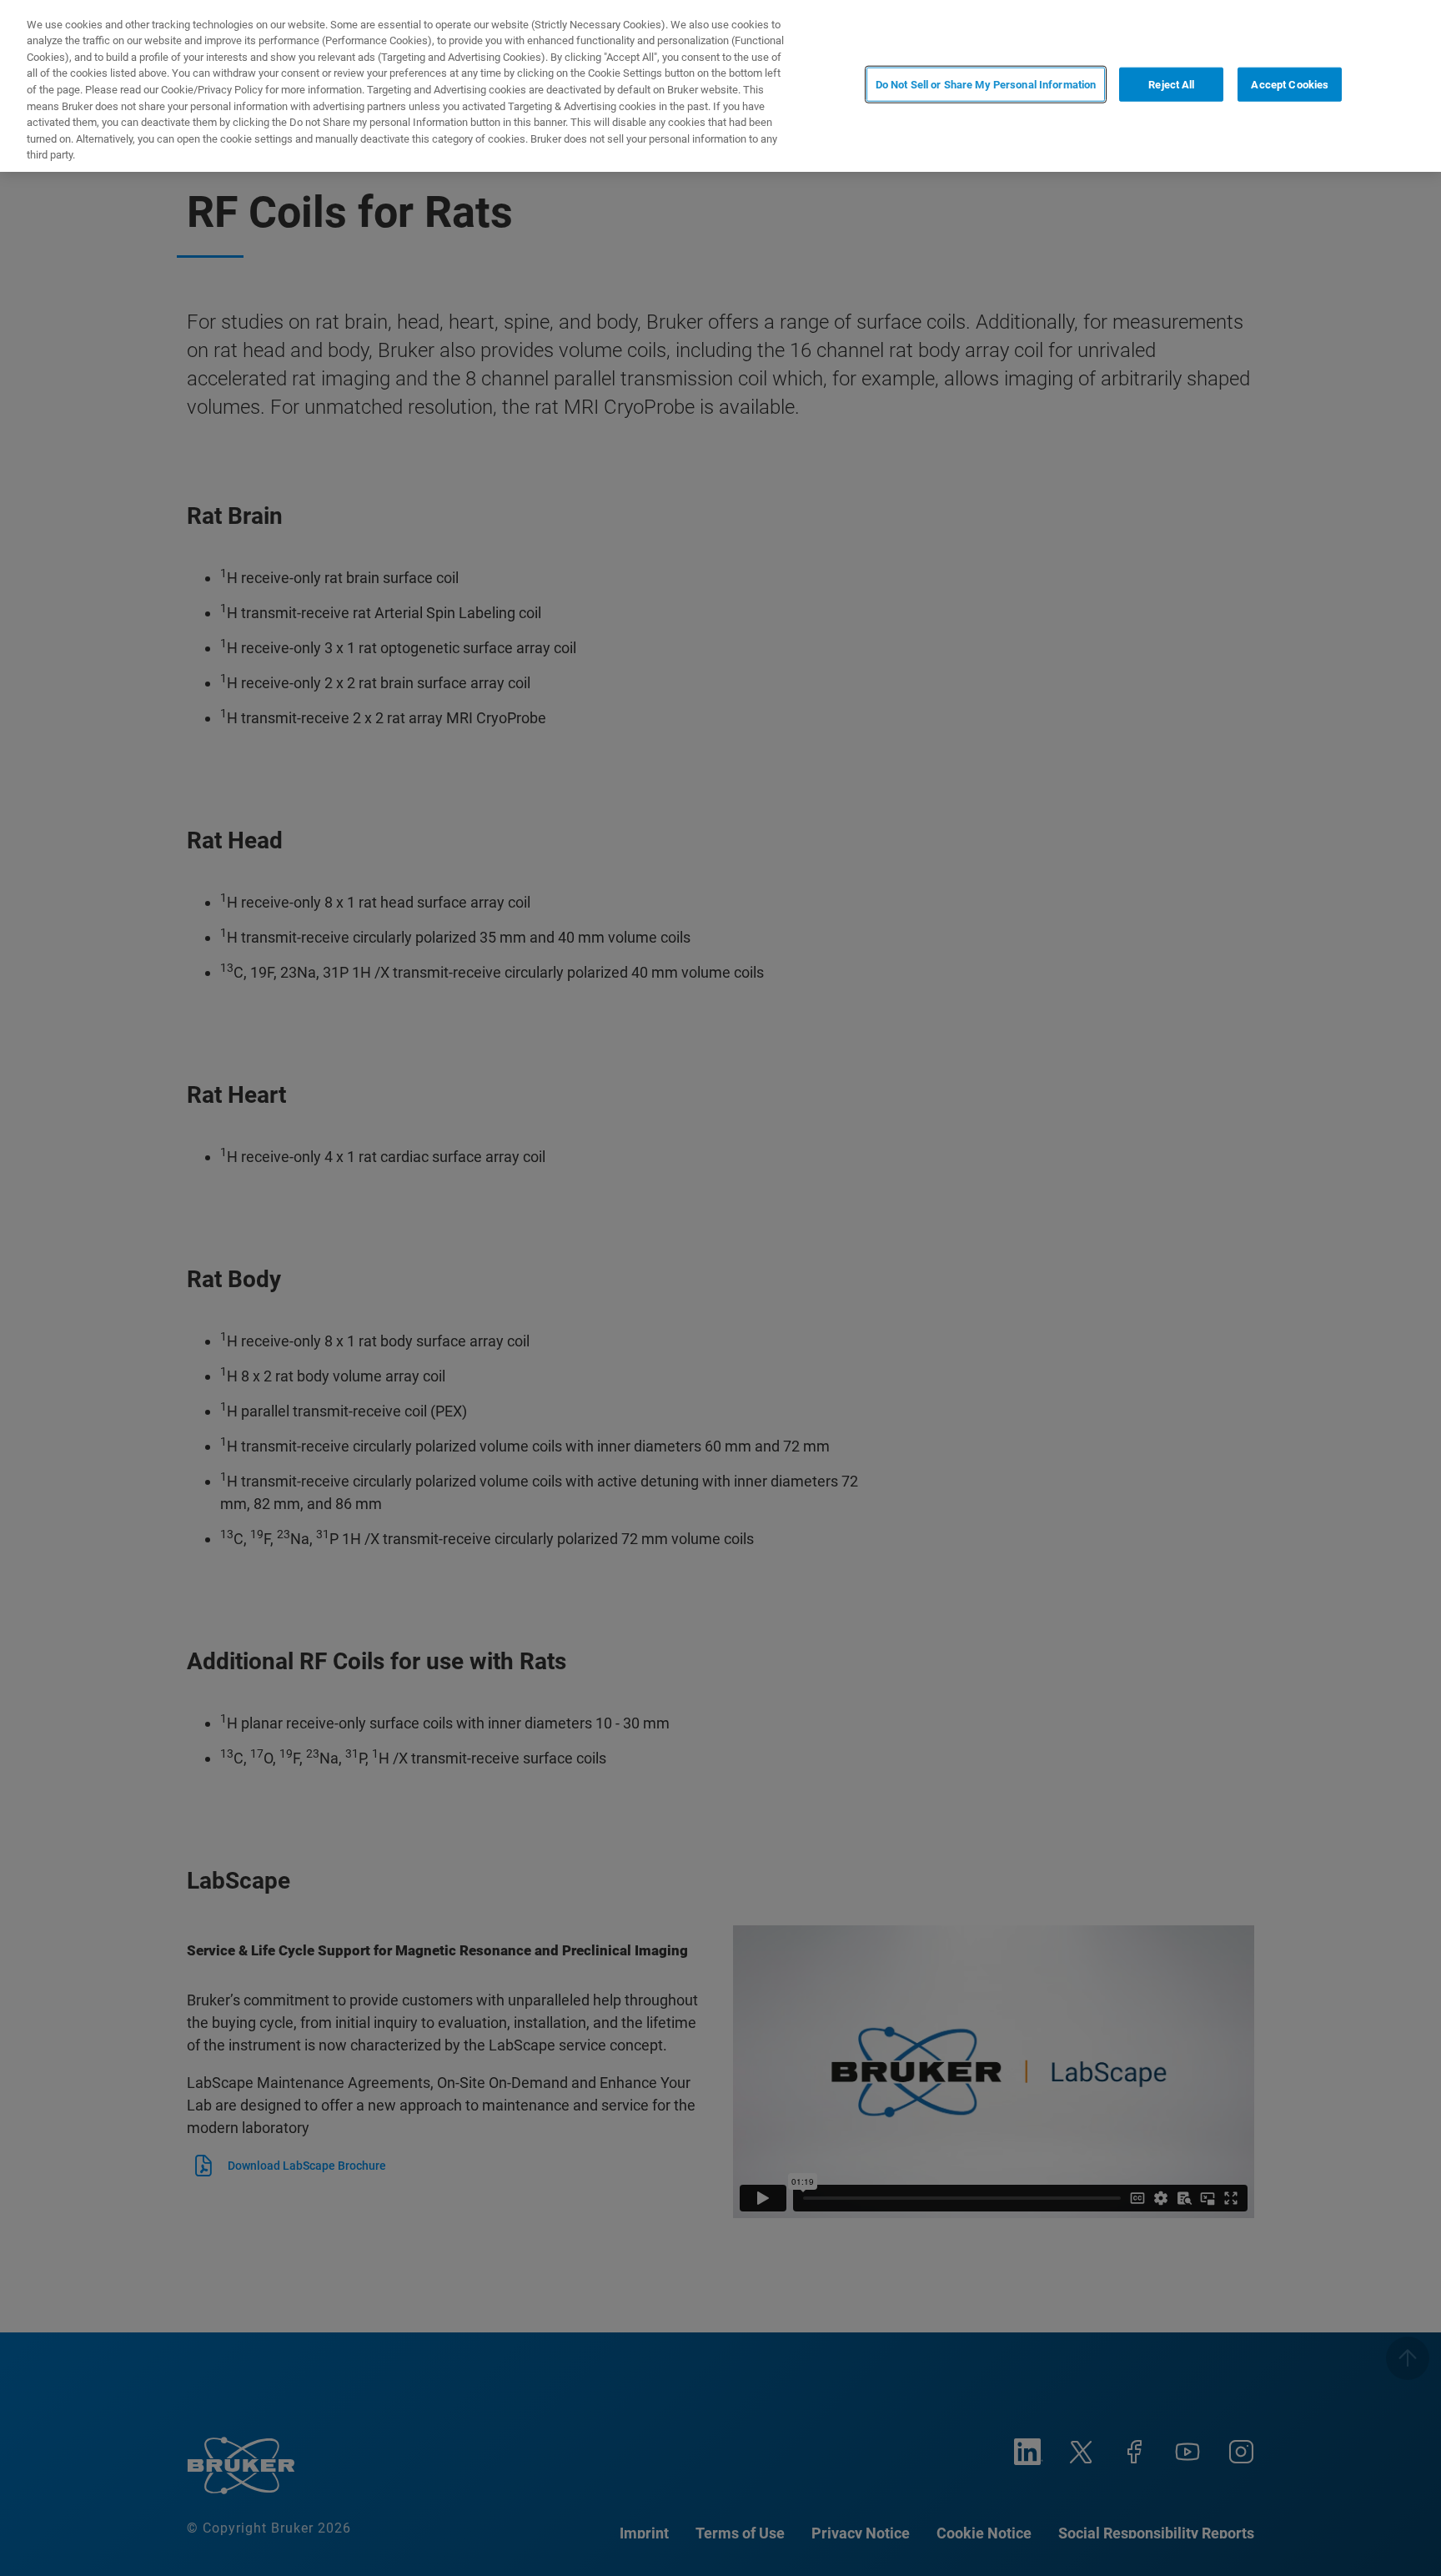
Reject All (1171, 85)
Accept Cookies (1290, 85)
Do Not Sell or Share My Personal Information (986, 85)
